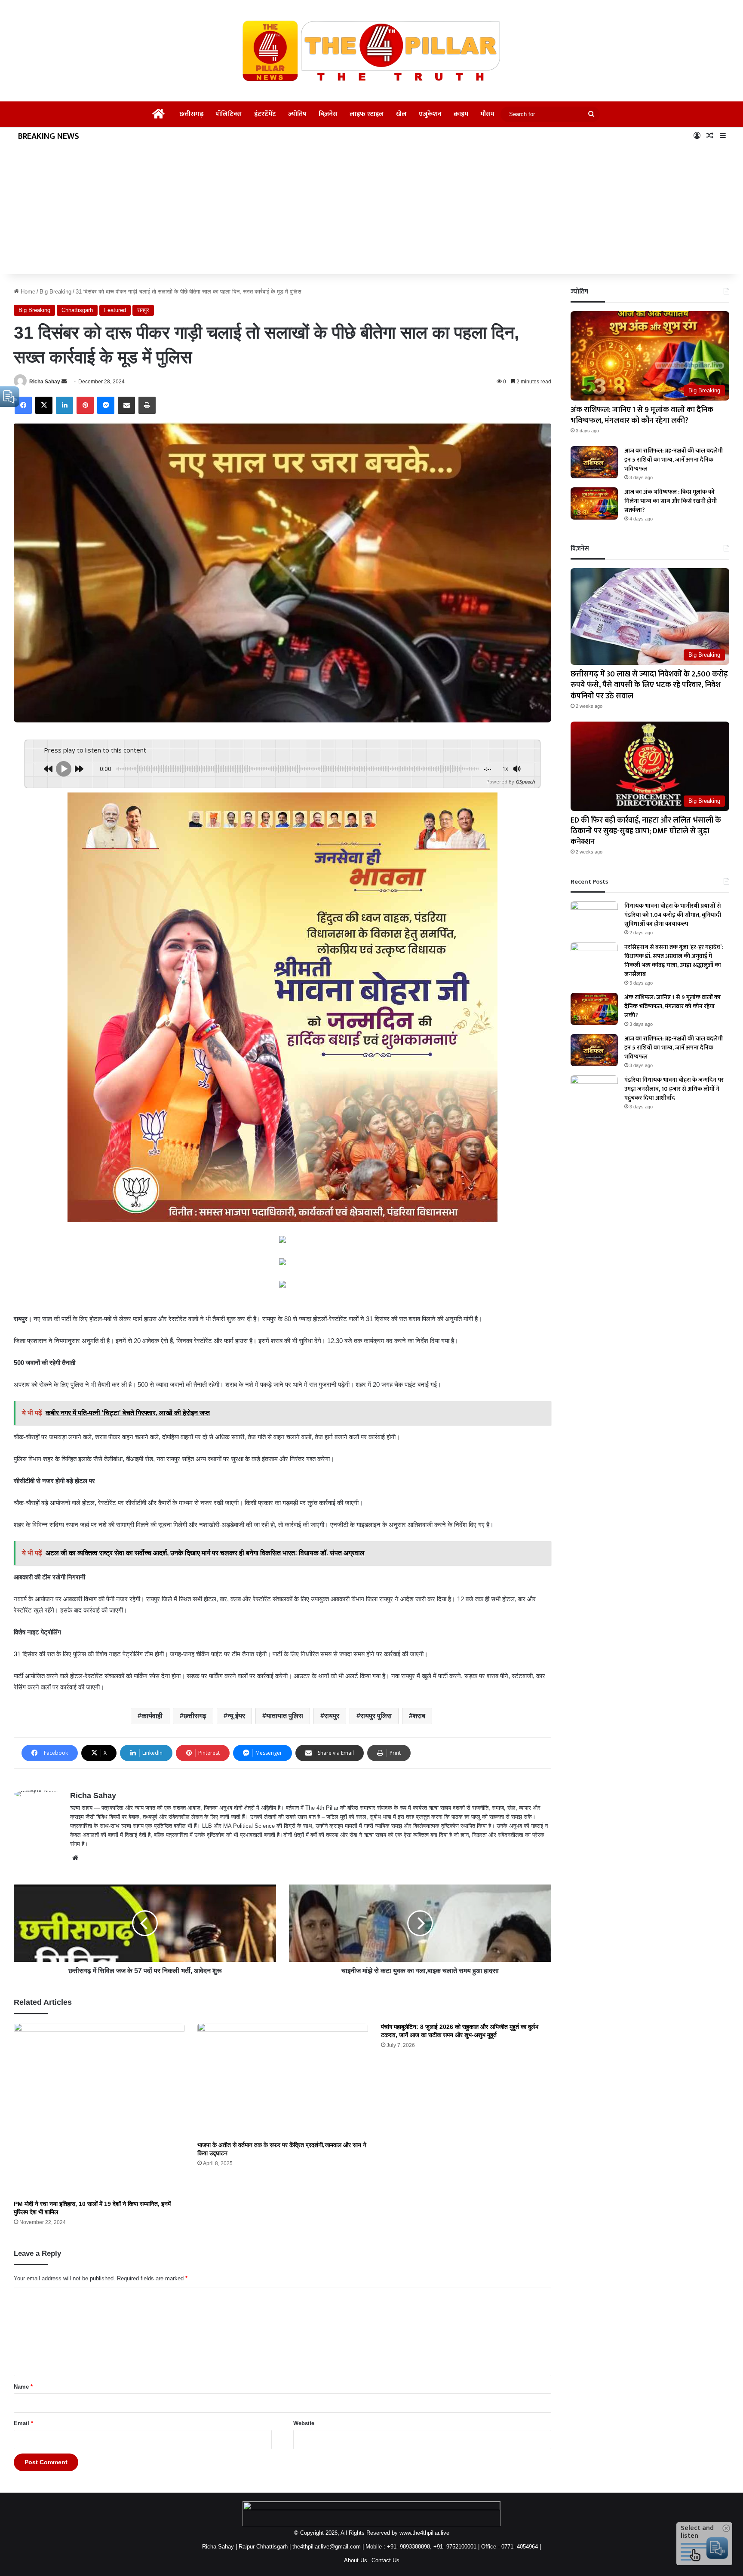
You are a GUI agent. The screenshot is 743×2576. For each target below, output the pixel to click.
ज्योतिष (297, 114)
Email (23, 2423)
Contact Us (385, 2560)
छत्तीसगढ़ (191, 114)
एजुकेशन (430, 114)
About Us (356, 2560)
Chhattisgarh (77, 310)
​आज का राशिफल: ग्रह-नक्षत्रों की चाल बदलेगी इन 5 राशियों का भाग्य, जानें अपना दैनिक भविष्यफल (674, 460)
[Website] (75, 1858)
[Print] (147, 405)
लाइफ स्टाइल (367, 114)
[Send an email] (64, 382)
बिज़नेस (328, 114)
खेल (401, 114)
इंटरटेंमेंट (265, 114)
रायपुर (143, 310)
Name (23, 2387)
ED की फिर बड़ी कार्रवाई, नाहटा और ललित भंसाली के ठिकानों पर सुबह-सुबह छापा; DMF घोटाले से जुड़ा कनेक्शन (646, 831)
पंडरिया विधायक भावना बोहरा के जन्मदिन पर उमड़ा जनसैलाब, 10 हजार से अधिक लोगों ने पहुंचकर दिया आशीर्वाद (674, 1089)
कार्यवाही (152, 1716)
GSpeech (525, 782)
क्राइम (461, 114)
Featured (115, 310)
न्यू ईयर (236, 1716)
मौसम (487, 114)
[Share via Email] (126, 405)
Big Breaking (55, 292)
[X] (44, 405)
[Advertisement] (371, 210)
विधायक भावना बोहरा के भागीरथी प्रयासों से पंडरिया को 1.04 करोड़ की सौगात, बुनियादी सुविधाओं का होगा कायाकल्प (673, 915)
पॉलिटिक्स (229, 114)
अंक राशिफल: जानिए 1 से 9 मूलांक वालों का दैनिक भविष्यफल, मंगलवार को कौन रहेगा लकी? (642, 415)
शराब (419, 1716)
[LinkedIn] (64, 405)
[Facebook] (23, 405)
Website (304, 2423)
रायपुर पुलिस (376, 1716)
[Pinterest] (85, 405)
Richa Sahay (45, 382)
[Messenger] (106, 405)
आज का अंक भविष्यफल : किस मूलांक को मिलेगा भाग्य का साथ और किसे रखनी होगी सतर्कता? (671, 501)
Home (27, 292)
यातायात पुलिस (285, 1716)
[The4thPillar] (371, 51)
